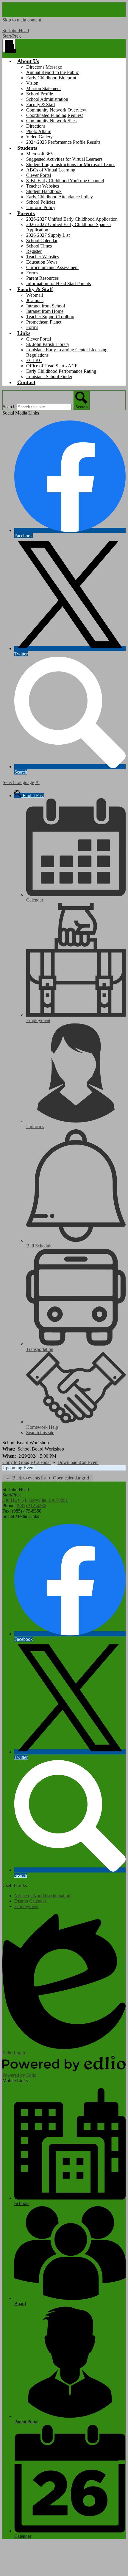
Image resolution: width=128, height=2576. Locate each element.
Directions (36, 126)
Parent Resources (42, 278)
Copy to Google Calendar (27, 1462)
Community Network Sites (51, 121)
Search (9, 407)
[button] (28, 61)
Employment (26, 1906)
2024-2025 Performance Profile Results (63, 142)
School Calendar (42, 241)
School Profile (40, 94)
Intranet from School (46, 306)
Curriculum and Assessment (52, 267)
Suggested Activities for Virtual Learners (64, 159)
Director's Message (44, 67)
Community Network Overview (56, 110)
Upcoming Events (19, 1468)
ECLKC (34, 360)
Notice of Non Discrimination (42, 1896)
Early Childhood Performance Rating (61, 371)
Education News (42, 262)
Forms (32, 273)
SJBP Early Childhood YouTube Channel (65, 181)
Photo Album (39, 131)
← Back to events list (26, 1478)
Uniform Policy (41, 207)
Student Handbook (44, 191)
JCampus (35, 300)
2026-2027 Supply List (48, 235)
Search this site (40, 1432)
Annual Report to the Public (53, 72)
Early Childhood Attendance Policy (60, 197)
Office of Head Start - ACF (52, 366)
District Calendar (30, 1901)
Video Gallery (39, 137)
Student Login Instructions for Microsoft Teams (71, 164)
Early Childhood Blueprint (51, 78)
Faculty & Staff (41, 105)
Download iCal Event (78, 1462)
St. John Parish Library (48, 344)
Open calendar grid (71, 1478)
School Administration (47, 99)
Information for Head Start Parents (58, 283)
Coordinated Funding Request (54, 115)
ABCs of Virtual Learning (51, 170)
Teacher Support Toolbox (50, 317)
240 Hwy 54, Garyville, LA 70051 (35, 1500)
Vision (32, 83)
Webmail (35, 295)
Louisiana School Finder (49, 376)
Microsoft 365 (39, 154)
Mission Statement (43, 88)
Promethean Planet (44, 322)
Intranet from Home (45, 311)
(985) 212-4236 (31, 1506)
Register (34, 251)
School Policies (41, 202)
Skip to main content (22, 20)
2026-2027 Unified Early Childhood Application (72, 219)
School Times (39, 246)
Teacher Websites (43, 186)
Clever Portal (39, 175)
